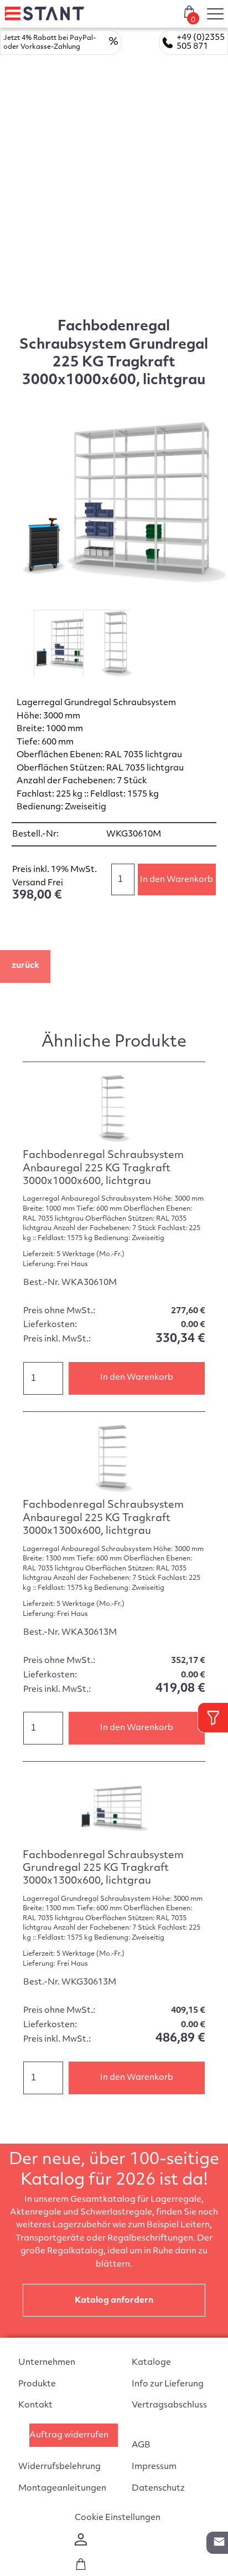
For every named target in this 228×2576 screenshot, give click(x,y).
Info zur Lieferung (168, 2384)
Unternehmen (47, 2363)
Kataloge (151, 2363)
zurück (25, 966)
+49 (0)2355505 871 (201, 42)
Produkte (37, 2384)
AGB (141, 2445)
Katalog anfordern (114, 2301)
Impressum (154, 2467)
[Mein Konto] (81, 2544)
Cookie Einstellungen (118, 2518)
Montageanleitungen (62, 2489)
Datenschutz (158, 2489)
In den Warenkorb (177, 880)
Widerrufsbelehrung (59, 2467)
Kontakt (35, 2406)
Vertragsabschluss (169, 2406)
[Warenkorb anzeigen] (81, 2568)
